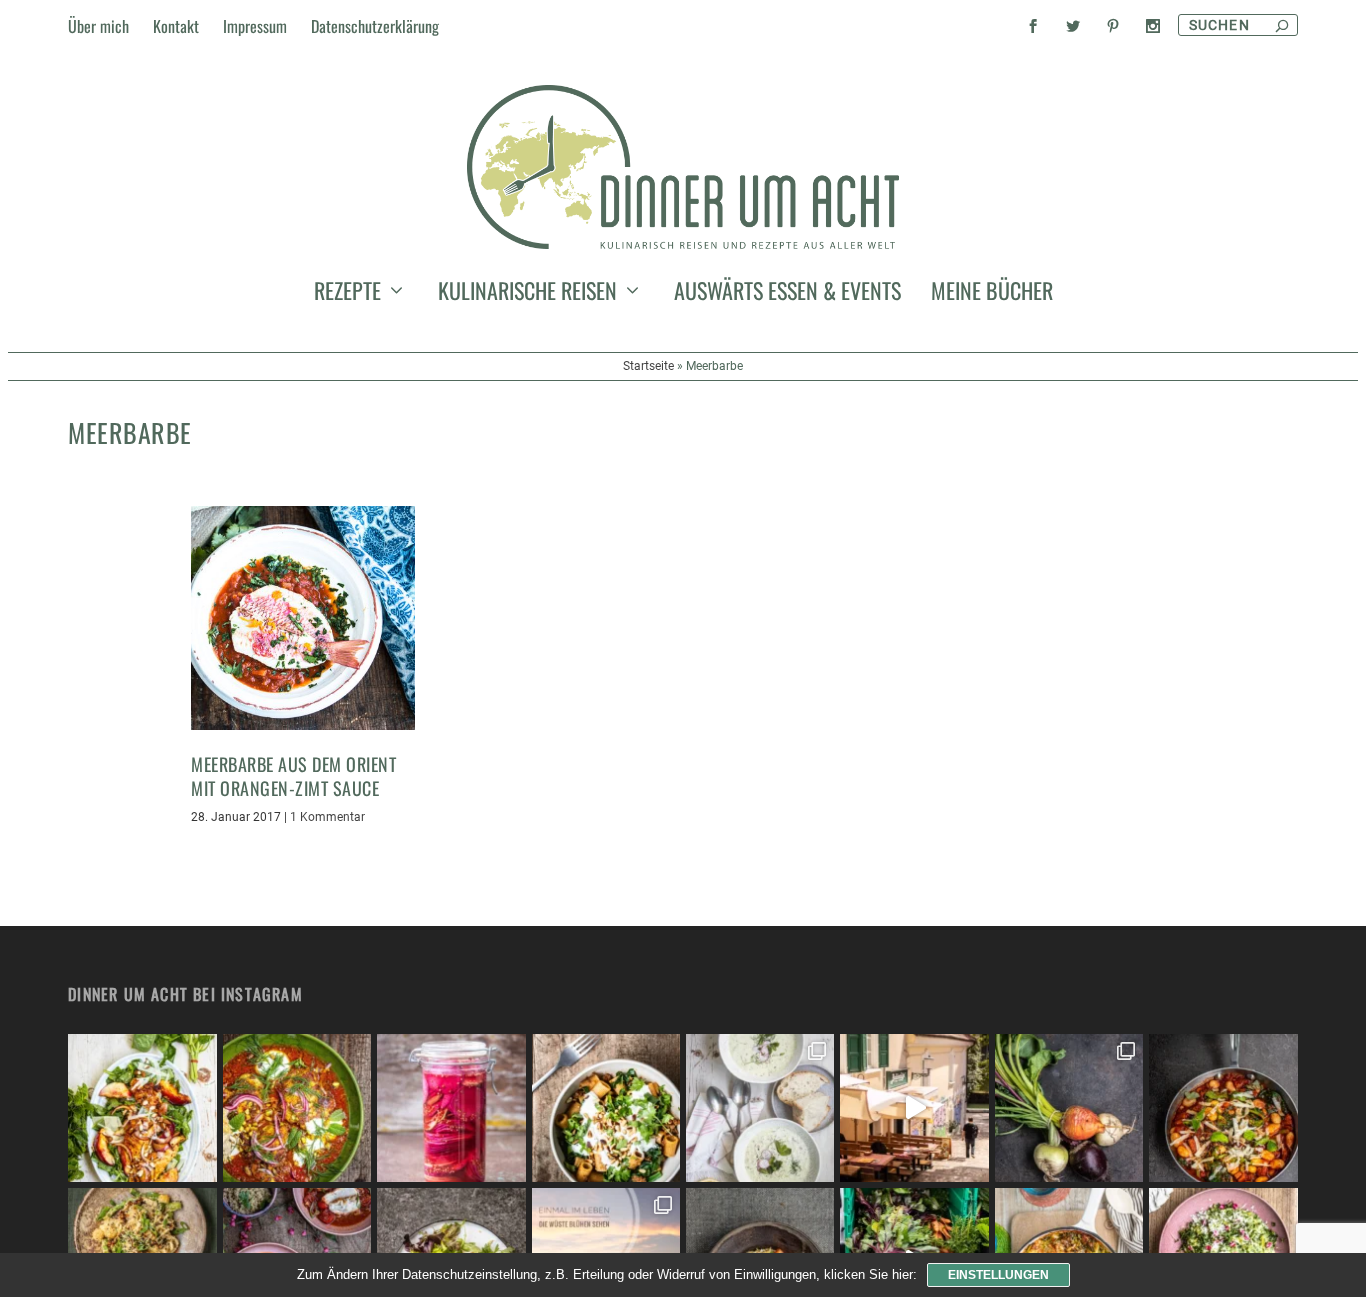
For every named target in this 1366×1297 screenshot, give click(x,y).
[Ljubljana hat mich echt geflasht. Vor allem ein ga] (914, 1108)
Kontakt (176, 26)
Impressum (255, 26)
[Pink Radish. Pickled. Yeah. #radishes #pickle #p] (451, 1108)
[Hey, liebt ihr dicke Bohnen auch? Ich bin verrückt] (1223, 1108)
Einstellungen (998, 1275)
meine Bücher (992, 294)
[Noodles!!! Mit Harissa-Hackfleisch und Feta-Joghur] (606, 1108)
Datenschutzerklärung (375, 26)
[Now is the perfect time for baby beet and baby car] (1069, 1108)
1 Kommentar (327, 817)
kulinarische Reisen (527, 294)
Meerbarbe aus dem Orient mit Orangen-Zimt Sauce (293, 775)
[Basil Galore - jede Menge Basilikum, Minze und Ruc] (142, 1108)
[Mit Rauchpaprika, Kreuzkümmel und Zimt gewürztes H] (297, 1108)
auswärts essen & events (787, 294)
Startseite (648, 366)
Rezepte (347, 294)
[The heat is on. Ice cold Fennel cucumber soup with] (760, 1108)
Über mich (98, 26)
